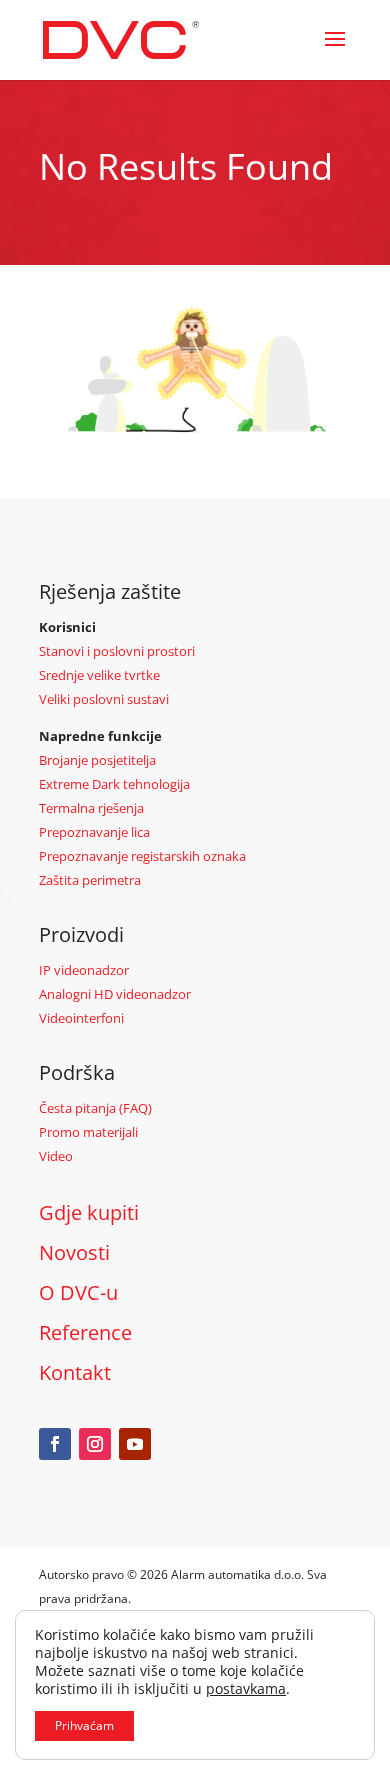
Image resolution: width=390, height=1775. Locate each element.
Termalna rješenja (91, 808)
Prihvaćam (84, 1725)
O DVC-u (78, 1292)
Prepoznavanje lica (94, 832)
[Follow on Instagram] (95, 1444)
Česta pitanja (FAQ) (95, 1108)
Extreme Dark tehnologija (114, 784)
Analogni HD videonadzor (115, 994)
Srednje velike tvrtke (99, 675)
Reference (85, 1332)
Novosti (74, 1252)
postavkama (246, 1689)
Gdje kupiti (89, 1212)
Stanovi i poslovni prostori (117, 651)
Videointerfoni (81, 1018)
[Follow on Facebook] (55, 1444)
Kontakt (75, 1372)
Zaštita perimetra (90, 880)
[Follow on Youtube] (135, 1444)
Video (56, 1156)
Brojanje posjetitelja (97, 760)
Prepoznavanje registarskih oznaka (142, 856)
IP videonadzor (84, 970)
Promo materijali (88, 1132)
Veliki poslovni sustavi (104, 699)
